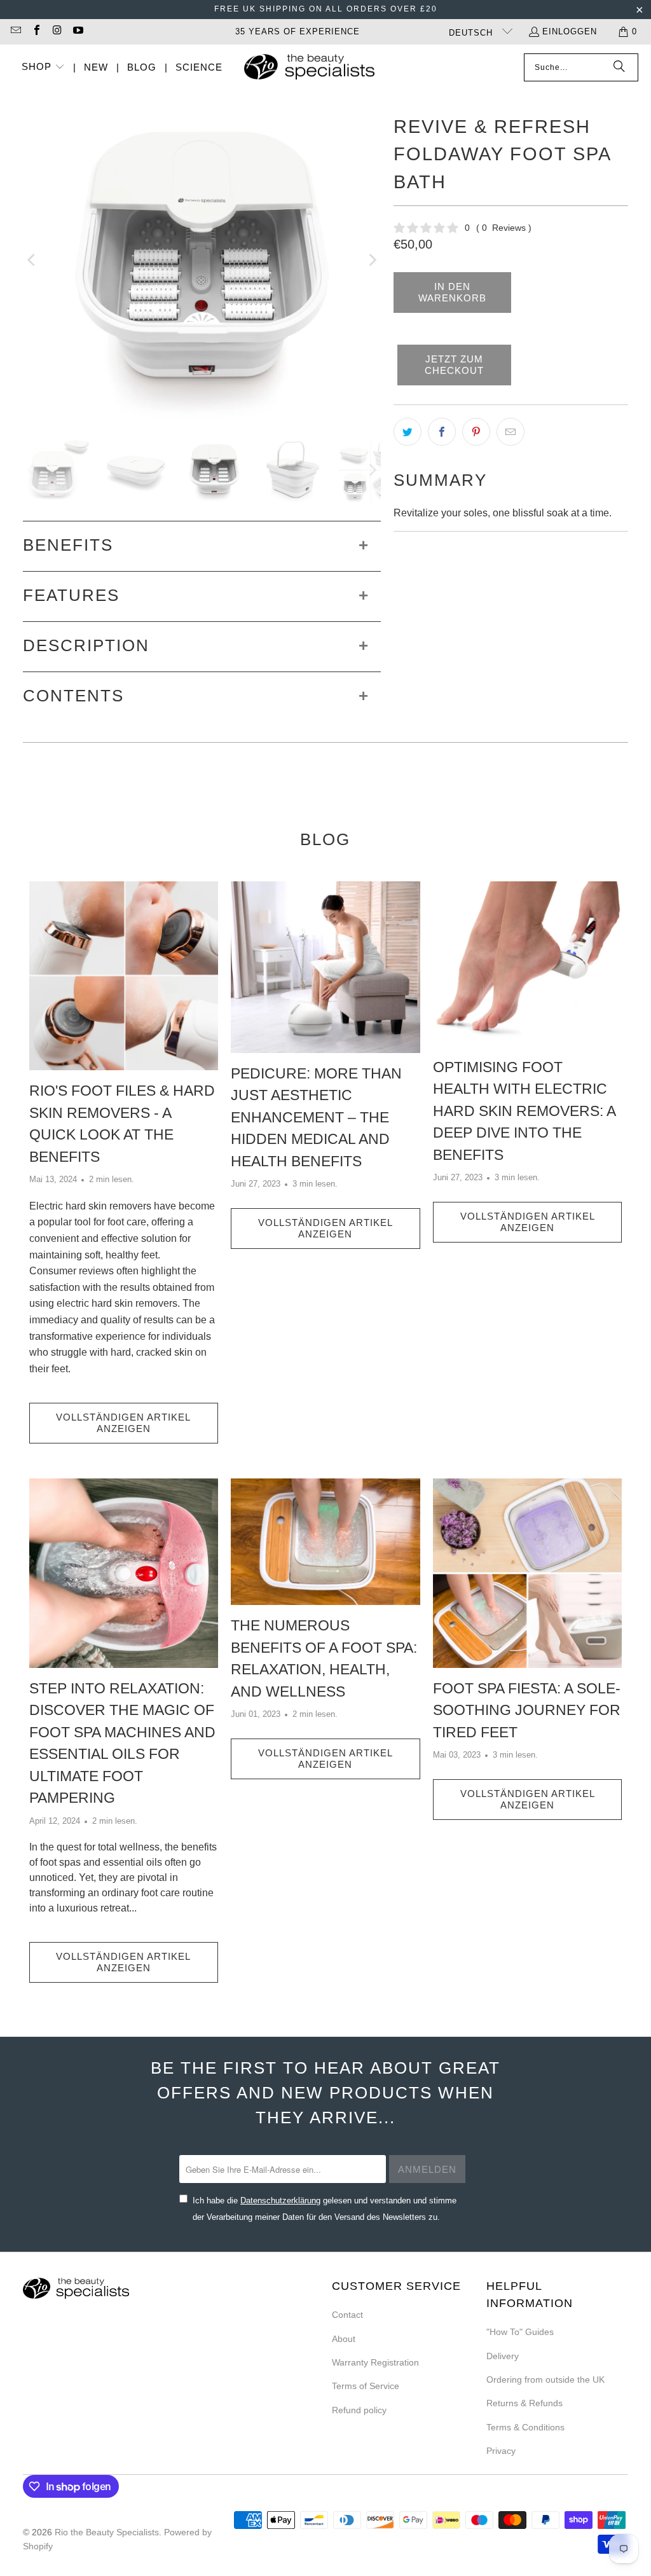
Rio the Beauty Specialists (107, 2532)
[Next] (371, 260)
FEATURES (71, 595)
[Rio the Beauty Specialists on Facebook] (36, 31)
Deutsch (472, 33)
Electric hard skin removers (90, 1206)
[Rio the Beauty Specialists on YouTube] (77, 31)
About (344, 2339)
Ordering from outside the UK (545, 2380)
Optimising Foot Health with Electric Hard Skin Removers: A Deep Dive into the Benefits (524, 1111)
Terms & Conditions (525, 2427)
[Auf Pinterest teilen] (476, 432)
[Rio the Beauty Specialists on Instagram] (57, 31)
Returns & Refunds (524, 2403)
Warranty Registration (375, 2362)
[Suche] (619, 67)
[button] (43, 68)
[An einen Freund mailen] (511, 432)
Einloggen (570, 31)
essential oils (133, 1862)
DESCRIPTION (86, 645)
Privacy (501, 2451)
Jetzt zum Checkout (454, 365)
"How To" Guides (520, 2332)
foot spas (60, 1862)
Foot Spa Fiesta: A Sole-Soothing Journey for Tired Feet (527, 1710)
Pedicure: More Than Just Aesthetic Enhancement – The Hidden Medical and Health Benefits (316, 1117)
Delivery (503, 2356)
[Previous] (32, 260)
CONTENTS (73, 696)
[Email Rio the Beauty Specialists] (15, 31)
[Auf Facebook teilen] (442, 432)
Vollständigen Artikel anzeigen (123, 1423)
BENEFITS (68, 545)
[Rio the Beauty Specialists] (309, 68)
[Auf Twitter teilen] (408, 432)
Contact (347, 2315)
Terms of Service (366, 2386)
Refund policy (359, 2410)
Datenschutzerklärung (280, 2201)
